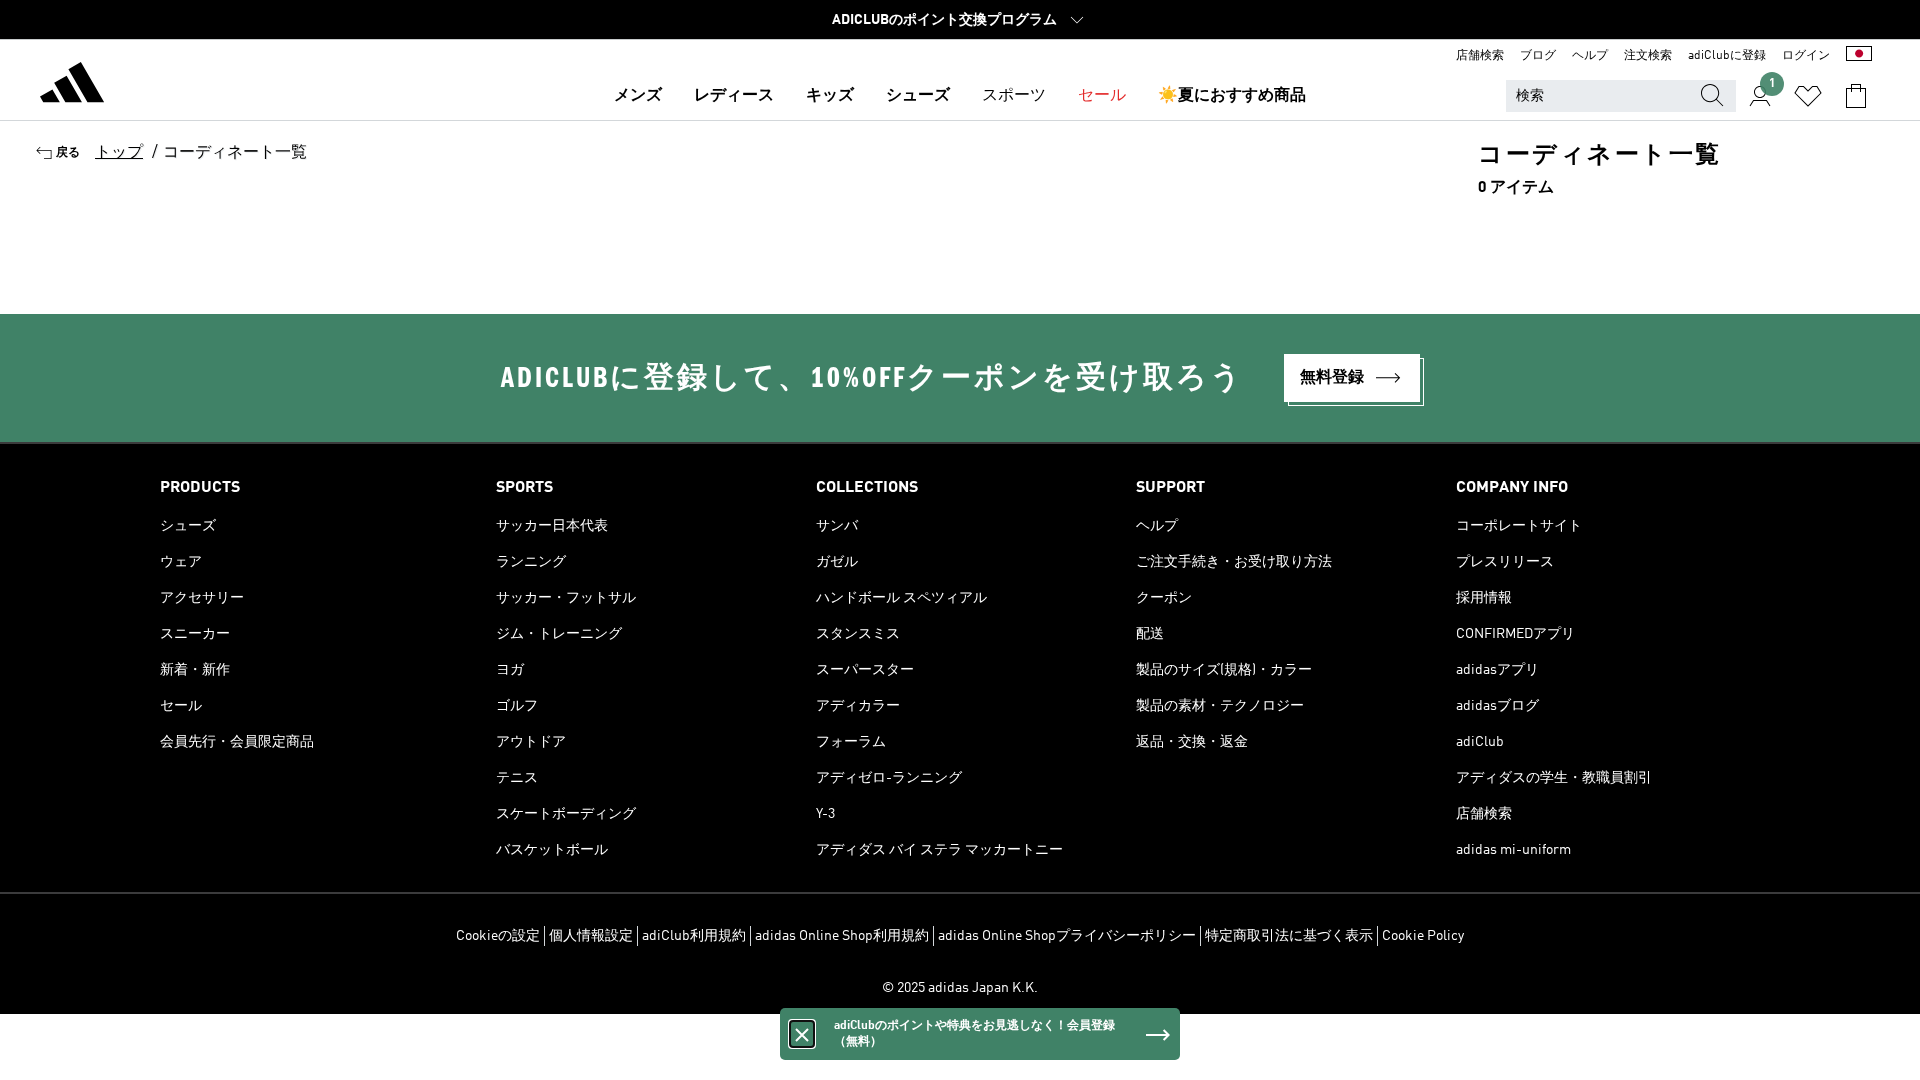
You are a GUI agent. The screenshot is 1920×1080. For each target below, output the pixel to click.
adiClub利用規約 (694, 936)
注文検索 (1648, 56)
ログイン (1806, 56)
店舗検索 (1480, 56)
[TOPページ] (72, 86)
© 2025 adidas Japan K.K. (960, 988)
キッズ (830, 96)
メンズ (638, 96)
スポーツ (1014, 96)
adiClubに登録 (1727, 56)
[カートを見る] (1856, 96)
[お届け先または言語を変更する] (1859, 56)
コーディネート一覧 (235, 153)
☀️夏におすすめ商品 (1232, 96)
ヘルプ (1590, 56)
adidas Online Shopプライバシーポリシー (1067, 936)
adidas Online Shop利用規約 (842, 936)
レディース (734, 96)
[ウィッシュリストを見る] (1808, 96)
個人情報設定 (591, 936)
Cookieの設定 (498, 936)
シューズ (918, 96)
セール (1102, 96)
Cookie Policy (1423, 936)
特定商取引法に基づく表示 (1289, 936)
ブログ (1538, 56)
